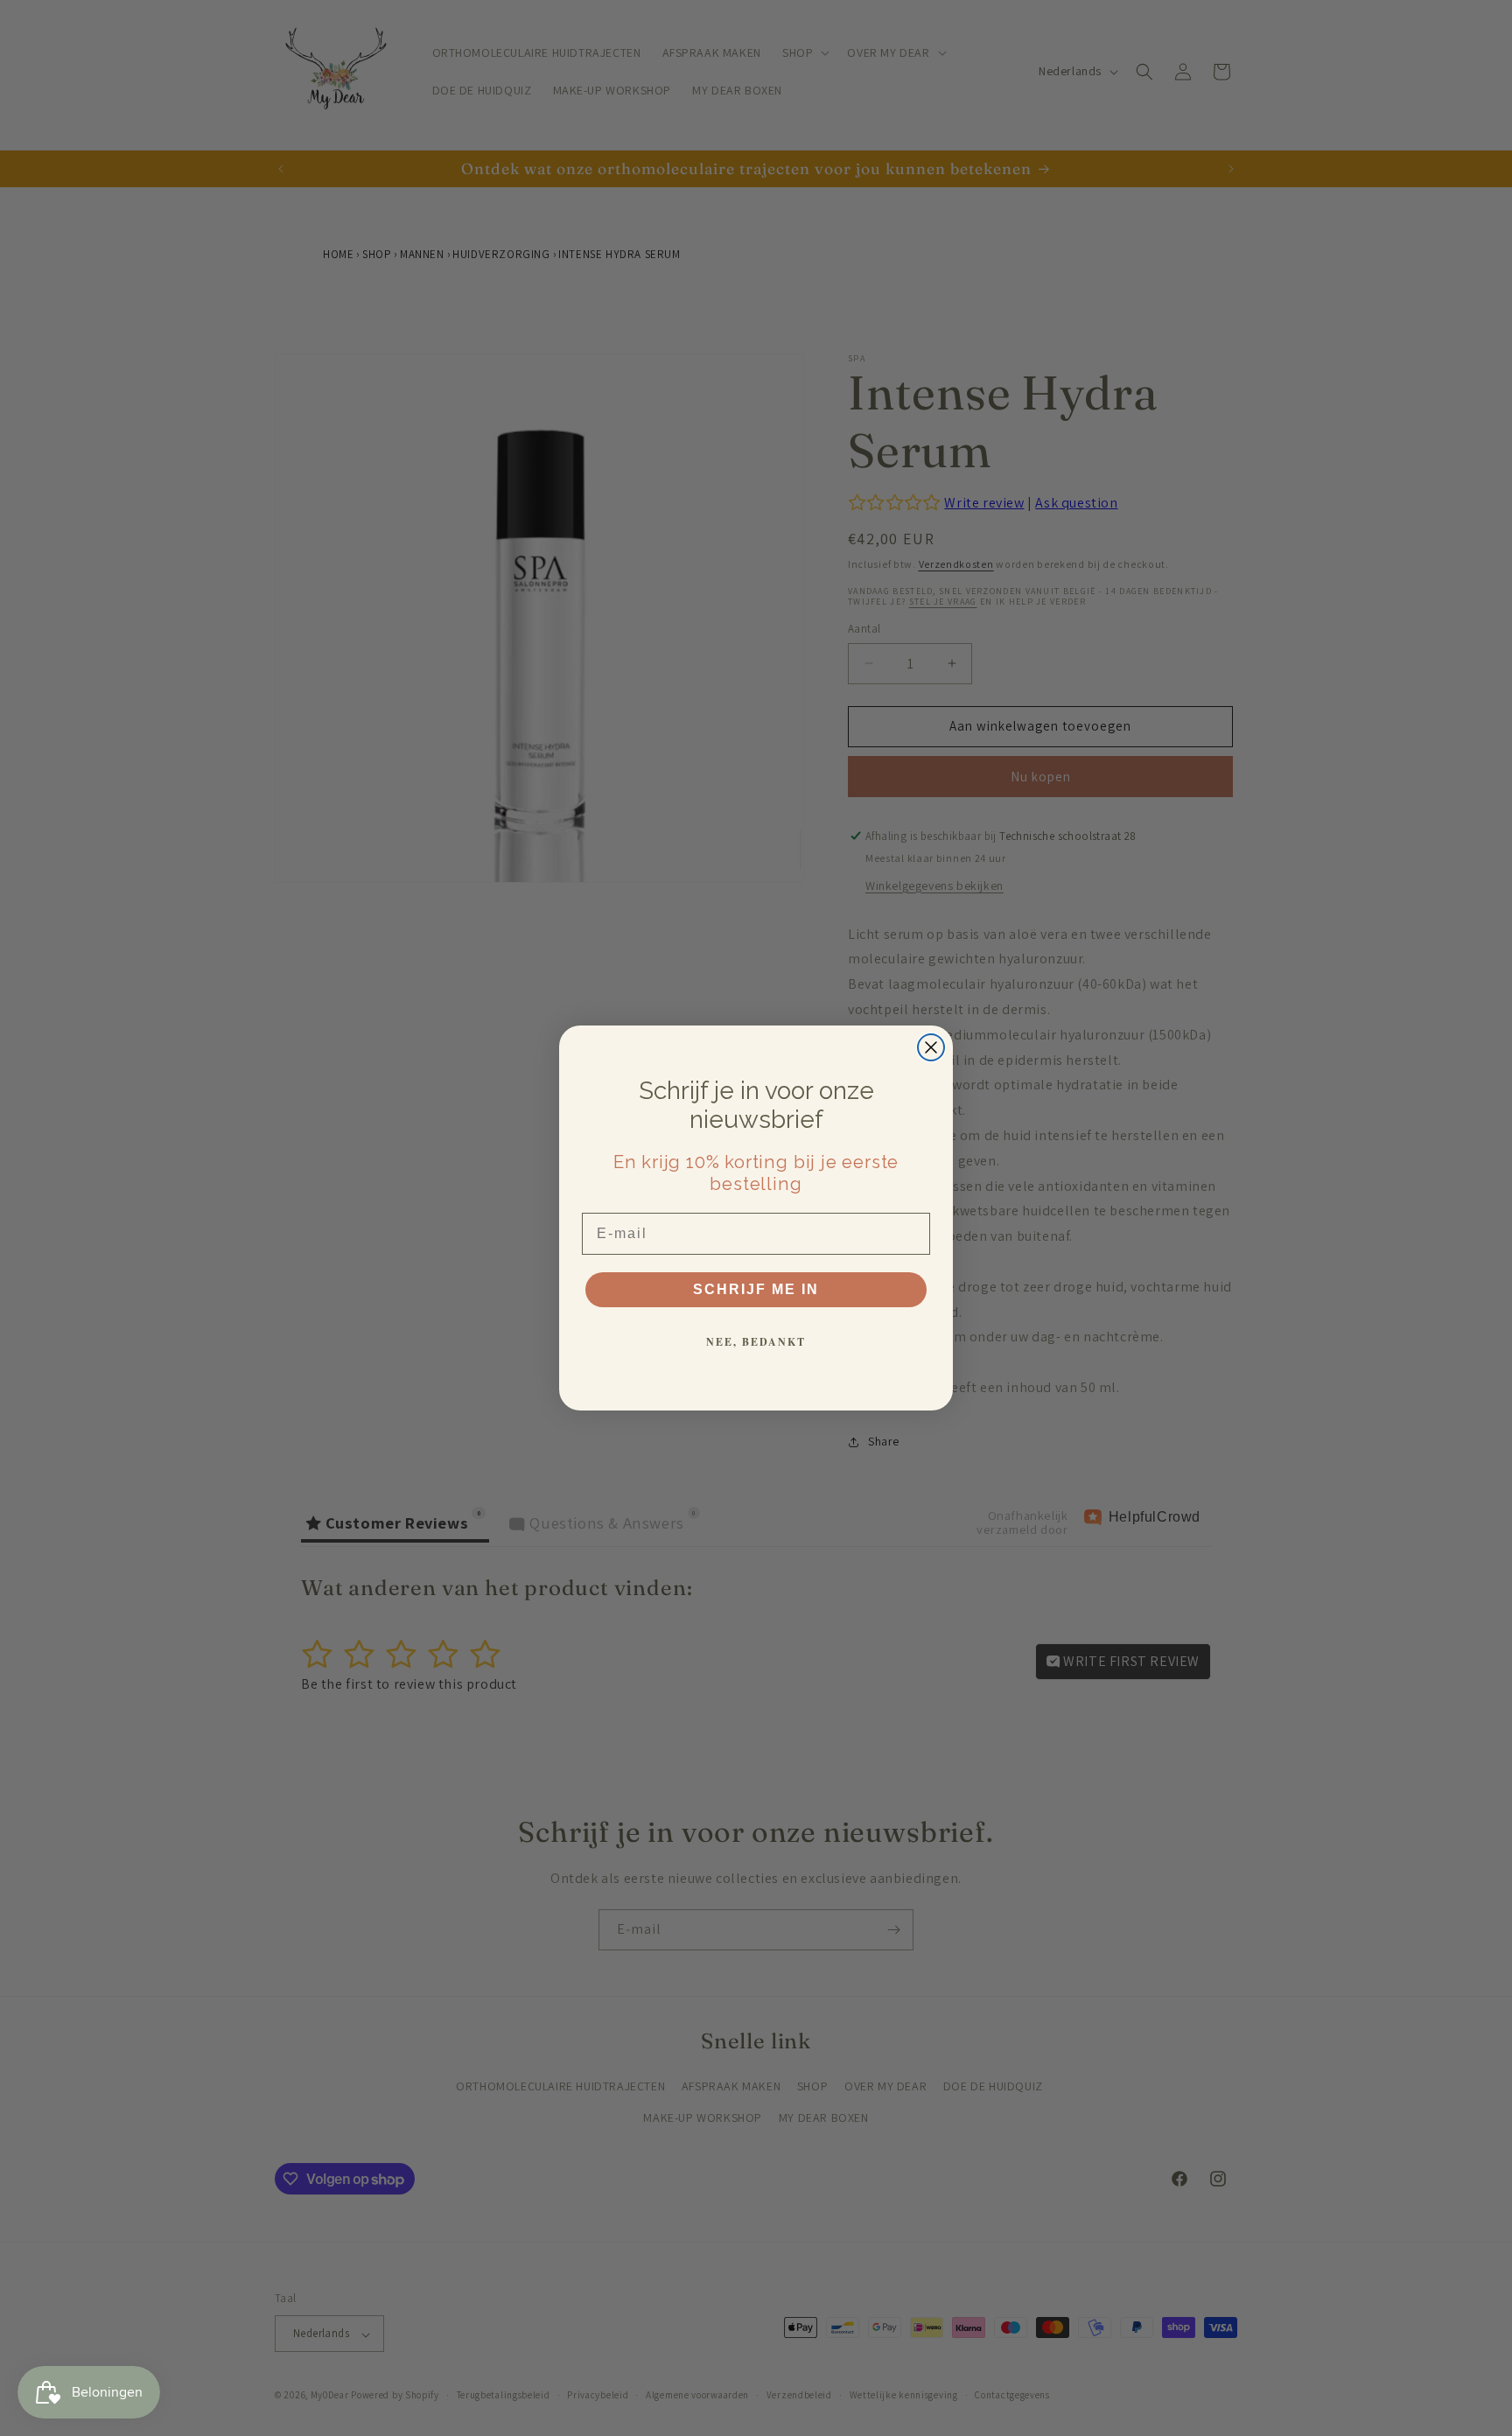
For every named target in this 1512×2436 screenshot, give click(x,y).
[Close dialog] (931, 1047)
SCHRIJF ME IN (756, 1289)
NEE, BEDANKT (756, 1342)
